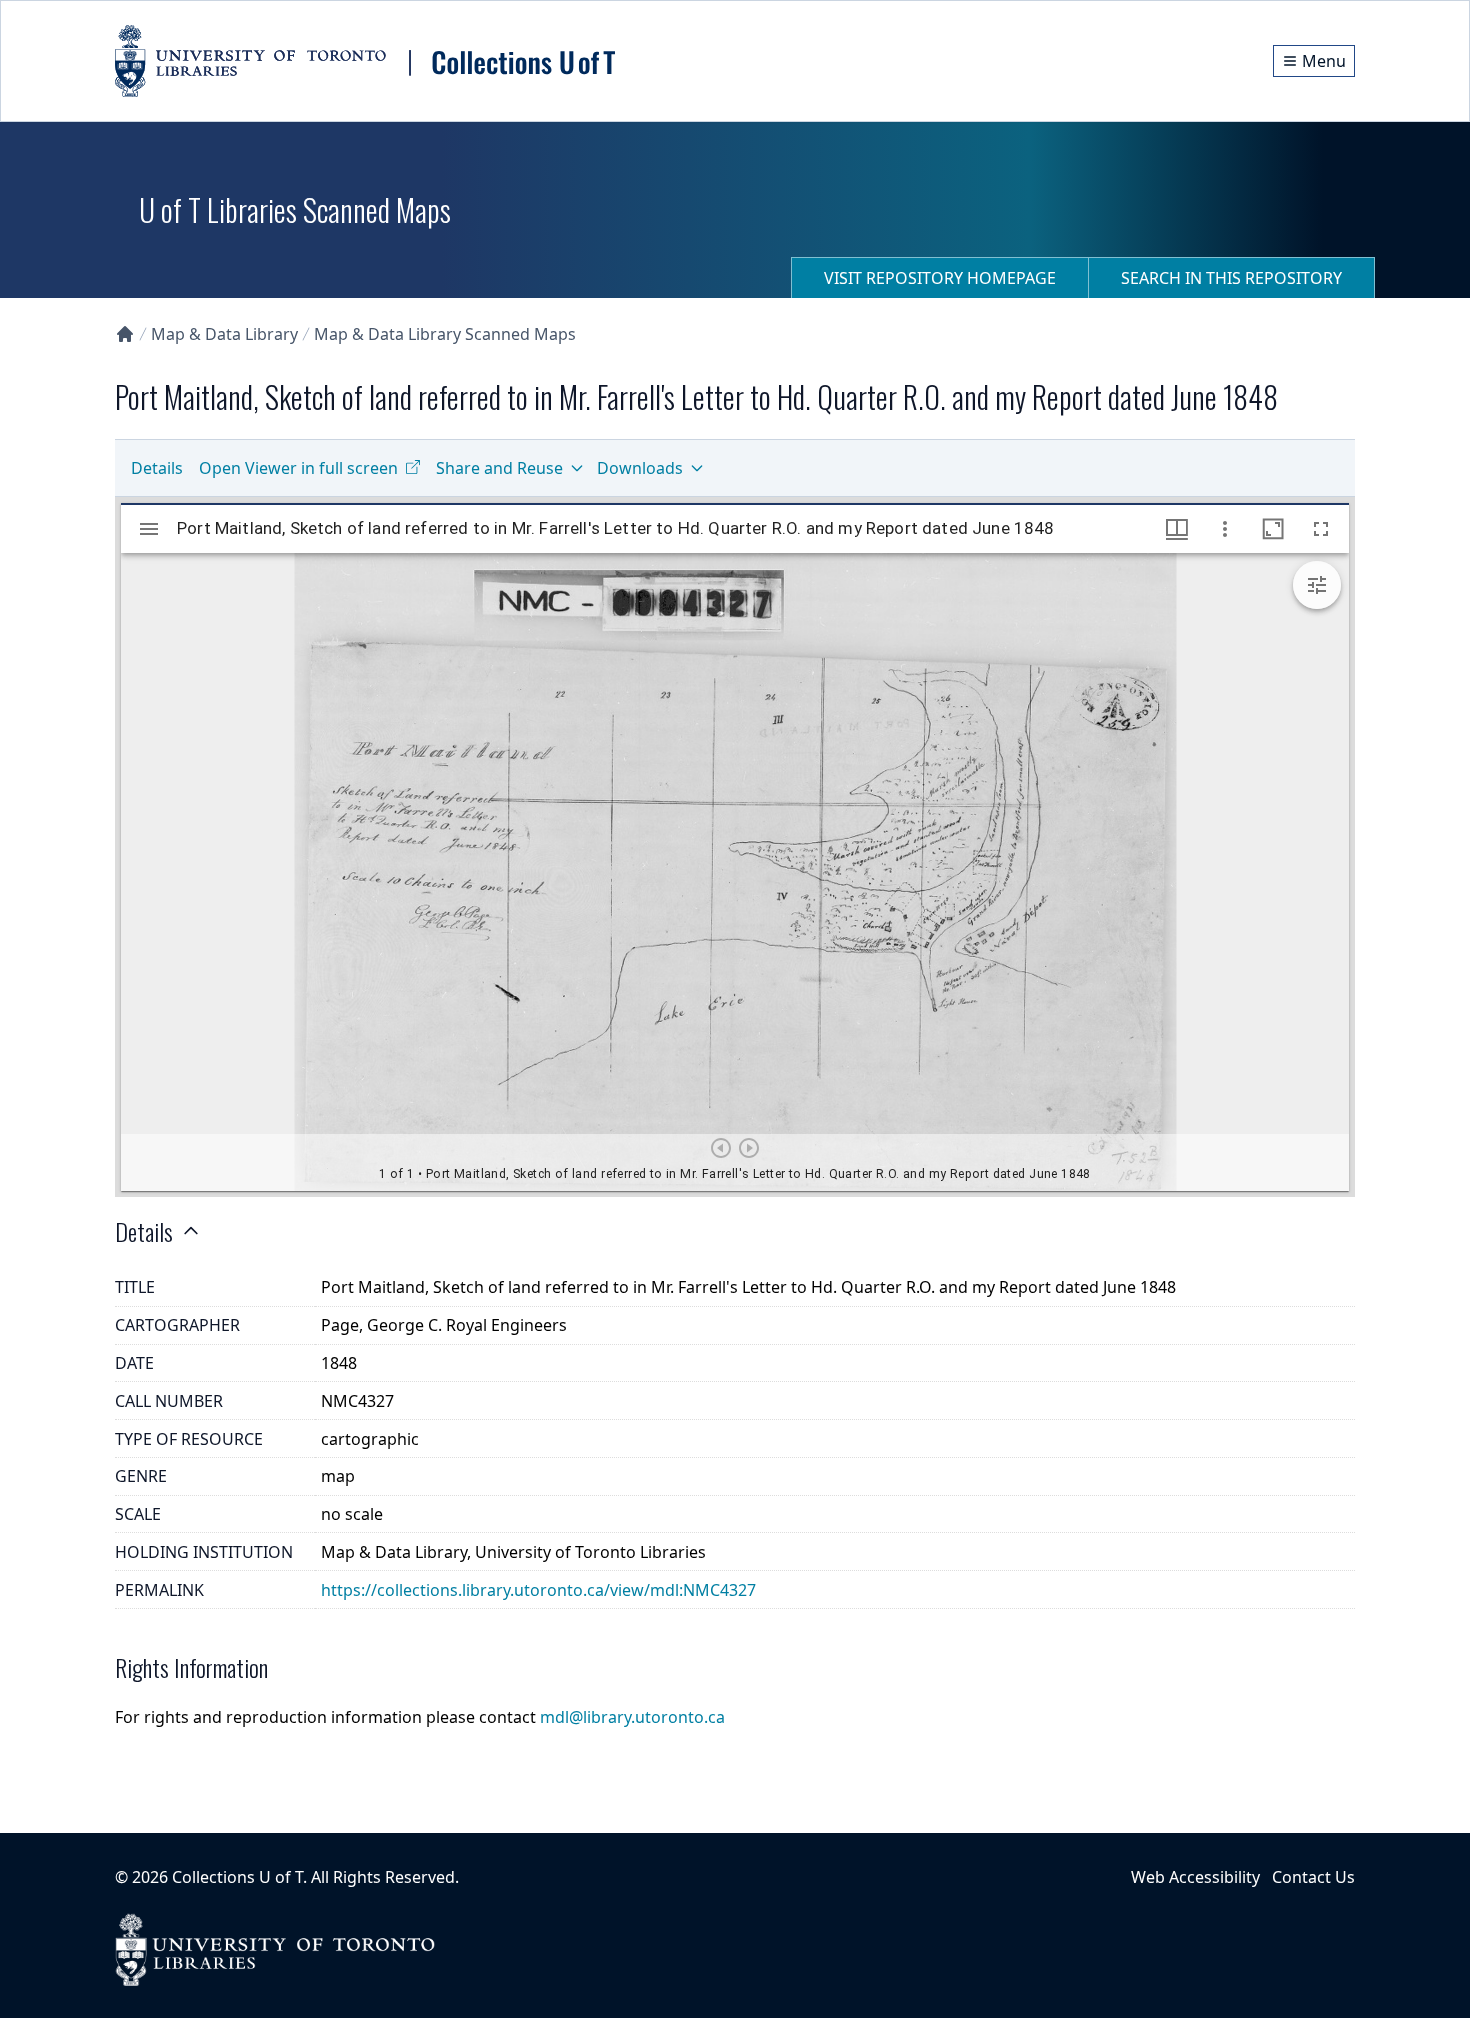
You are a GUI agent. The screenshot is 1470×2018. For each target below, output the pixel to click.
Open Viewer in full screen (298, 468)
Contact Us (1313, 1877)
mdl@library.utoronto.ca (632, 1717)
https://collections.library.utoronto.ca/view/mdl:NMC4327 (538, 1590)
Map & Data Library (224, 334)
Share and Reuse (499, 468)
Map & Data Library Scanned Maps (445, 334)
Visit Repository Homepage (940, 278)
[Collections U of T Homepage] (125, 334)
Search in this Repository (1231, 278)
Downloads (640, 468)
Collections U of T (237, 1877)
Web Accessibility (1195, 1877)
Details (157, 468)
